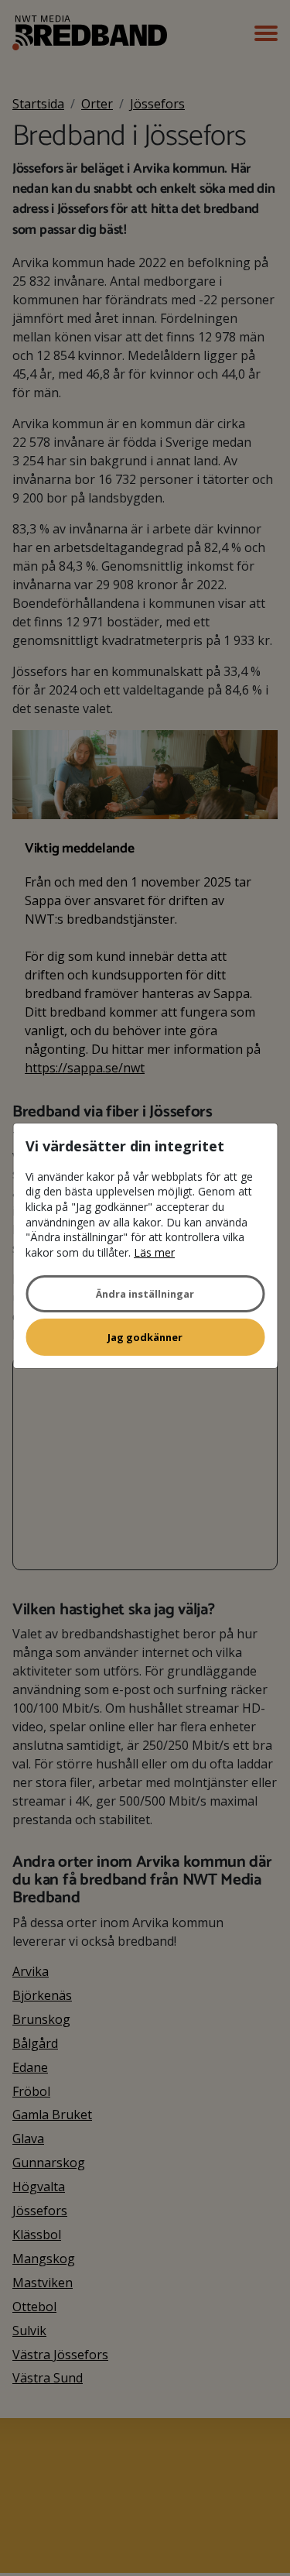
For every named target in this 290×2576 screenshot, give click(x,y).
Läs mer (154, 1252)
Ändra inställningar (145, 1294)
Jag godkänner (145, 1337)
